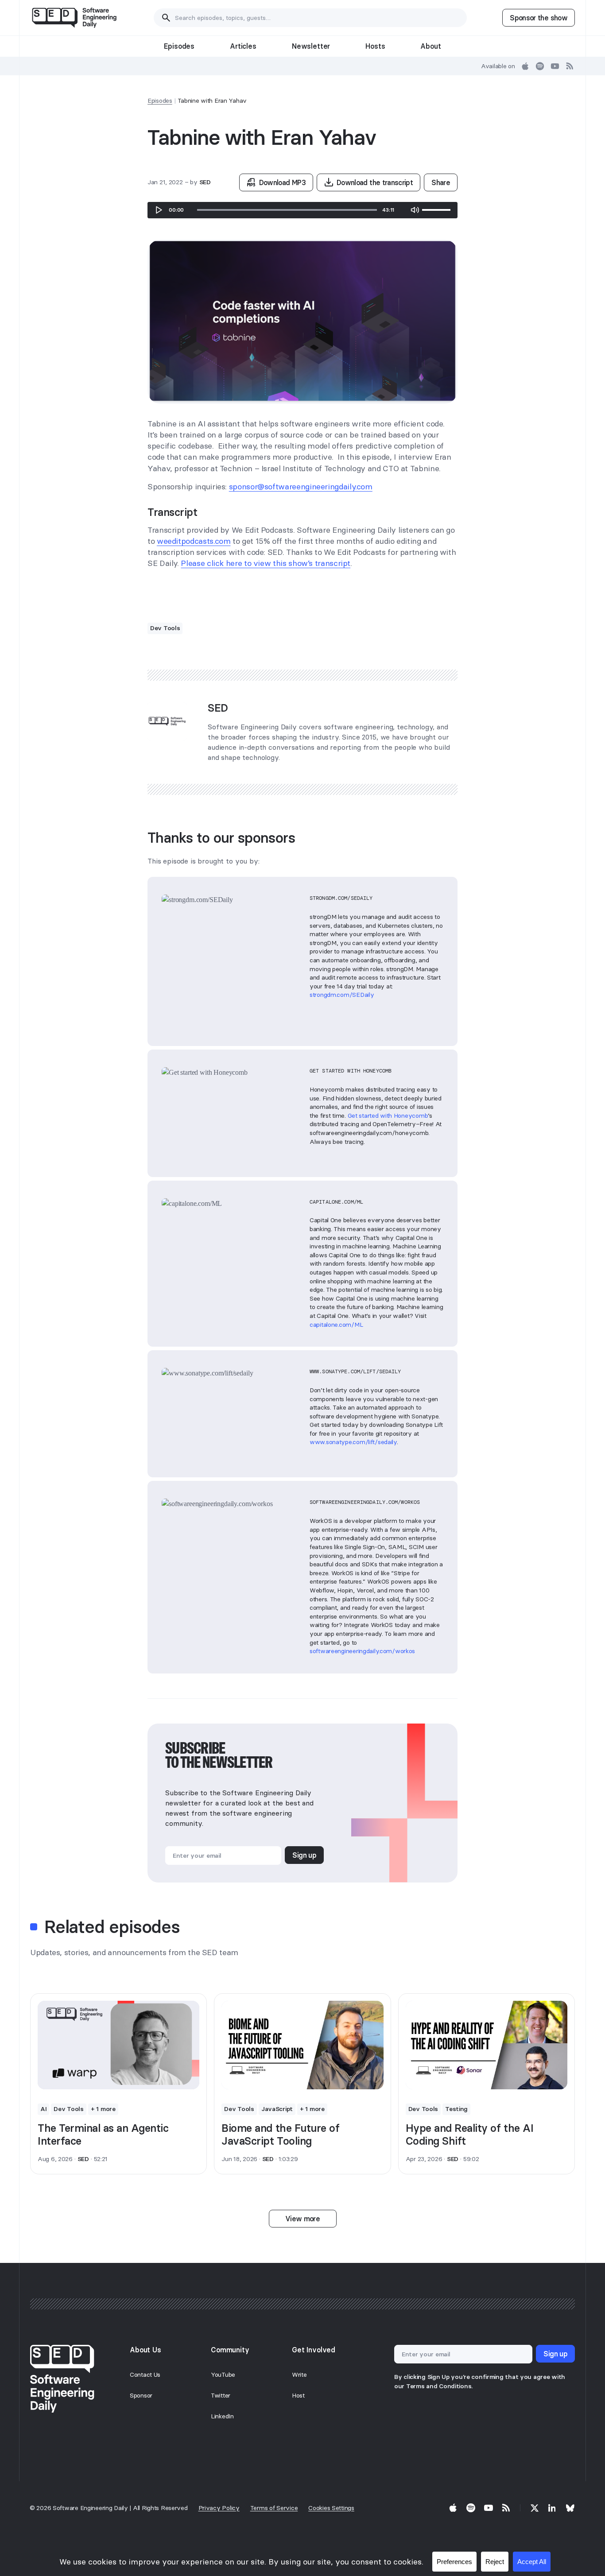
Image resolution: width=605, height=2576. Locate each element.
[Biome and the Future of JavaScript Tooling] (302, 2045)
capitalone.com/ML (336, 1325)
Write (299, 2375)
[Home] (74, 18)
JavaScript (277, 2109)
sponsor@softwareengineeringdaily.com (301, 486)
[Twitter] (535, 2508)
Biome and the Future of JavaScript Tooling (280, 2134)
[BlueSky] (570, 2508)
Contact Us (145, 2375)
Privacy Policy (219, 2508)
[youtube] (555, 66)
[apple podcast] (525, 66)
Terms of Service (274, 2508)
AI (43, 2109)
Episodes (179, 46)
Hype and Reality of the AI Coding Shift (470, 2134)
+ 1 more (103, 2109)
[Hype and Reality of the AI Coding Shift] (487, 2045)
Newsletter (311, 46)
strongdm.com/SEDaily (342, 995)
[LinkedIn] (552, 2508)
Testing (456, 2109)
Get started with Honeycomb (388, 1116)
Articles (243, 46)
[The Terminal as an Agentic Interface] (118, 2045)
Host (298, 2395)
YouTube (223, 2375)
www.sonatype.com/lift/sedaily (353, 1442)
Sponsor (141, 2395)
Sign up (304, 1855)
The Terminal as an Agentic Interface (103, 2134)
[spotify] (540, 66)
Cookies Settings (331, 2508)
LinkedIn (222, 2416)
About (430, 46)
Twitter (221, 2395)
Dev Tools (165, 628)
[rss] (570, 66)
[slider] (287, 210)
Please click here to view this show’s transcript (266, 563)
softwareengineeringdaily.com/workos (362, 1651)
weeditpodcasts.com (194, 541)
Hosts (375, 46)
